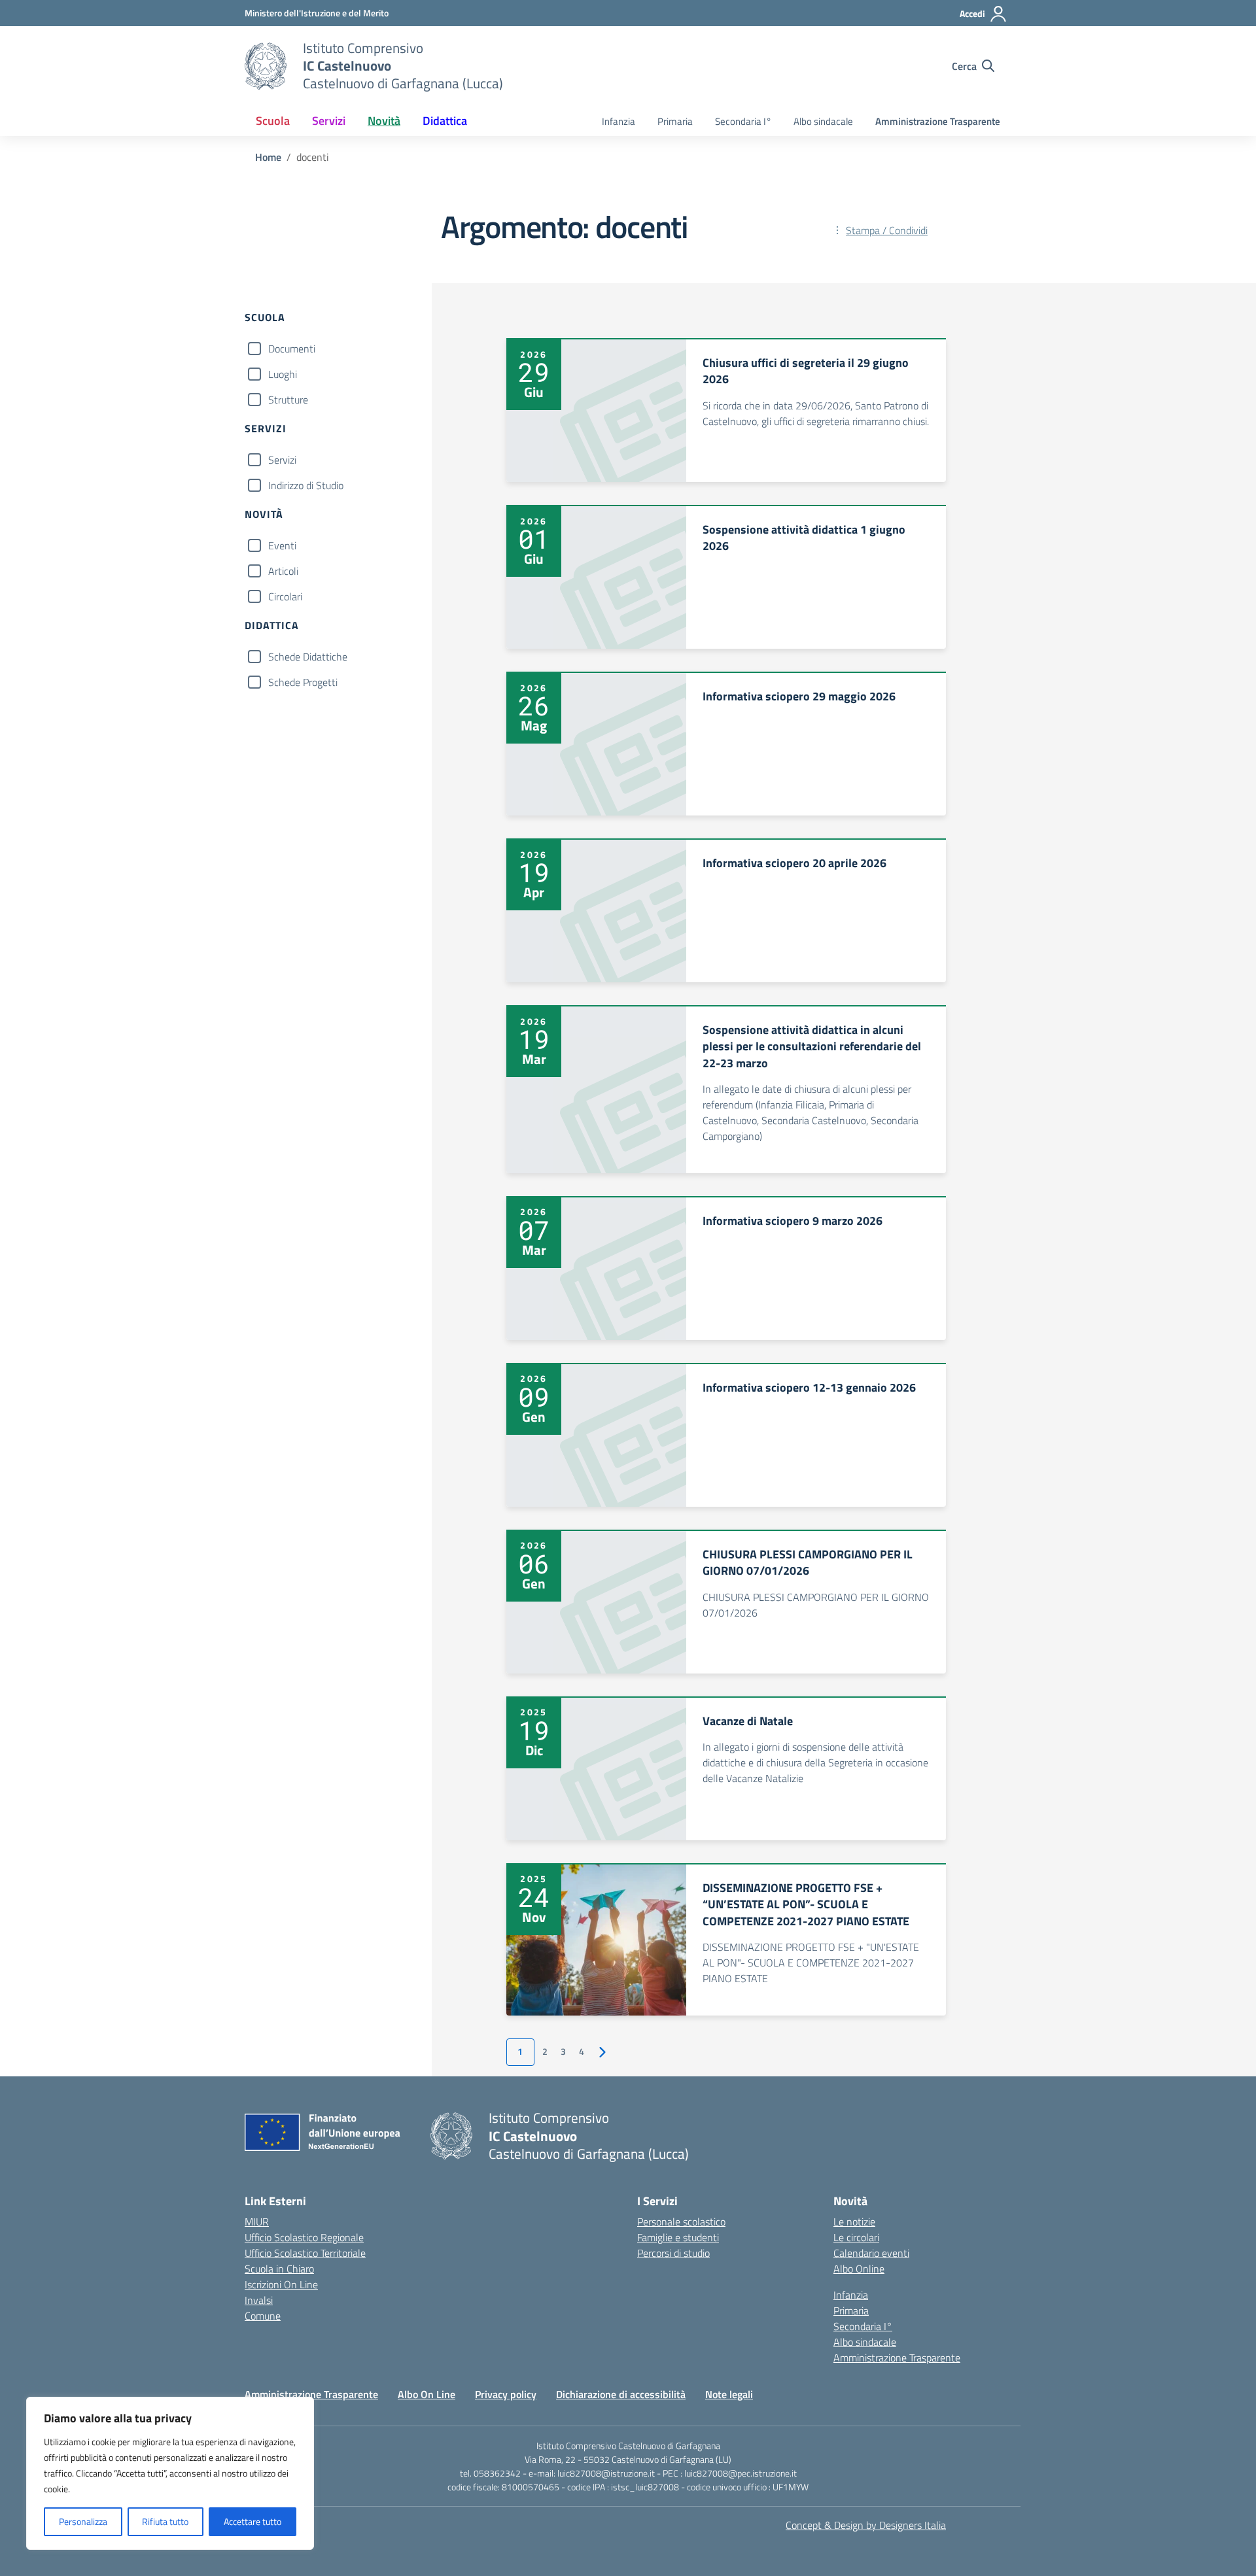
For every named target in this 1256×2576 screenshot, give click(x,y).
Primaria (675, 121)
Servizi (282, 460)
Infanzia (619, 121)
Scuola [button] (273, 121)
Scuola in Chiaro (279, 2269)
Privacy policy (506, 2394)
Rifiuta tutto (165, 2521)
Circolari (285, 596)
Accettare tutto (253, 2521)
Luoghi (283, 374)
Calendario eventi (871, 2253)
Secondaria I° (743, 121)
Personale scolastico (681, 2222)
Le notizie (854, 2222)
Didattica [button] (445, 121)
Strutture (288, 400)
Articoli (283, 571)
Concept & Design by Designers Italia (866, 2525)
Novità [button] (384, 121)
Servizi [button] (329, 121)
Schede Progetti (303, 682)
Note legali (729, 2394)
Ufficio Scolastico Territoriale (305, 2253)
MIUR (257, 2222)
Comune (263, 2316)
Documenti (292, 349)
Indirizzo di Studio (306, 485)
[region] (170, 2473)
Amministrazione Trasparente (938, 121)
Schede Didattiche (308, 657)
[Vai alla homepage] (266, 66)
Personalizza (83, 2521)
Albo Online (859, 2269)
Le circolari (856, 2237)
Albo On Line (427, 2394)
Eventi (282, 545)
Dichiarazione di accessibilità (621, 2394)
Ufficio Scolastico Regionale (304, 2237)
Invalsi (259, 2300)
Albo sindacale (823, 121)
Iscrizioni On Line (281, 2284)
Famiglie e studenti (678, 2237)
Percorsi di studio (673, 2253)
